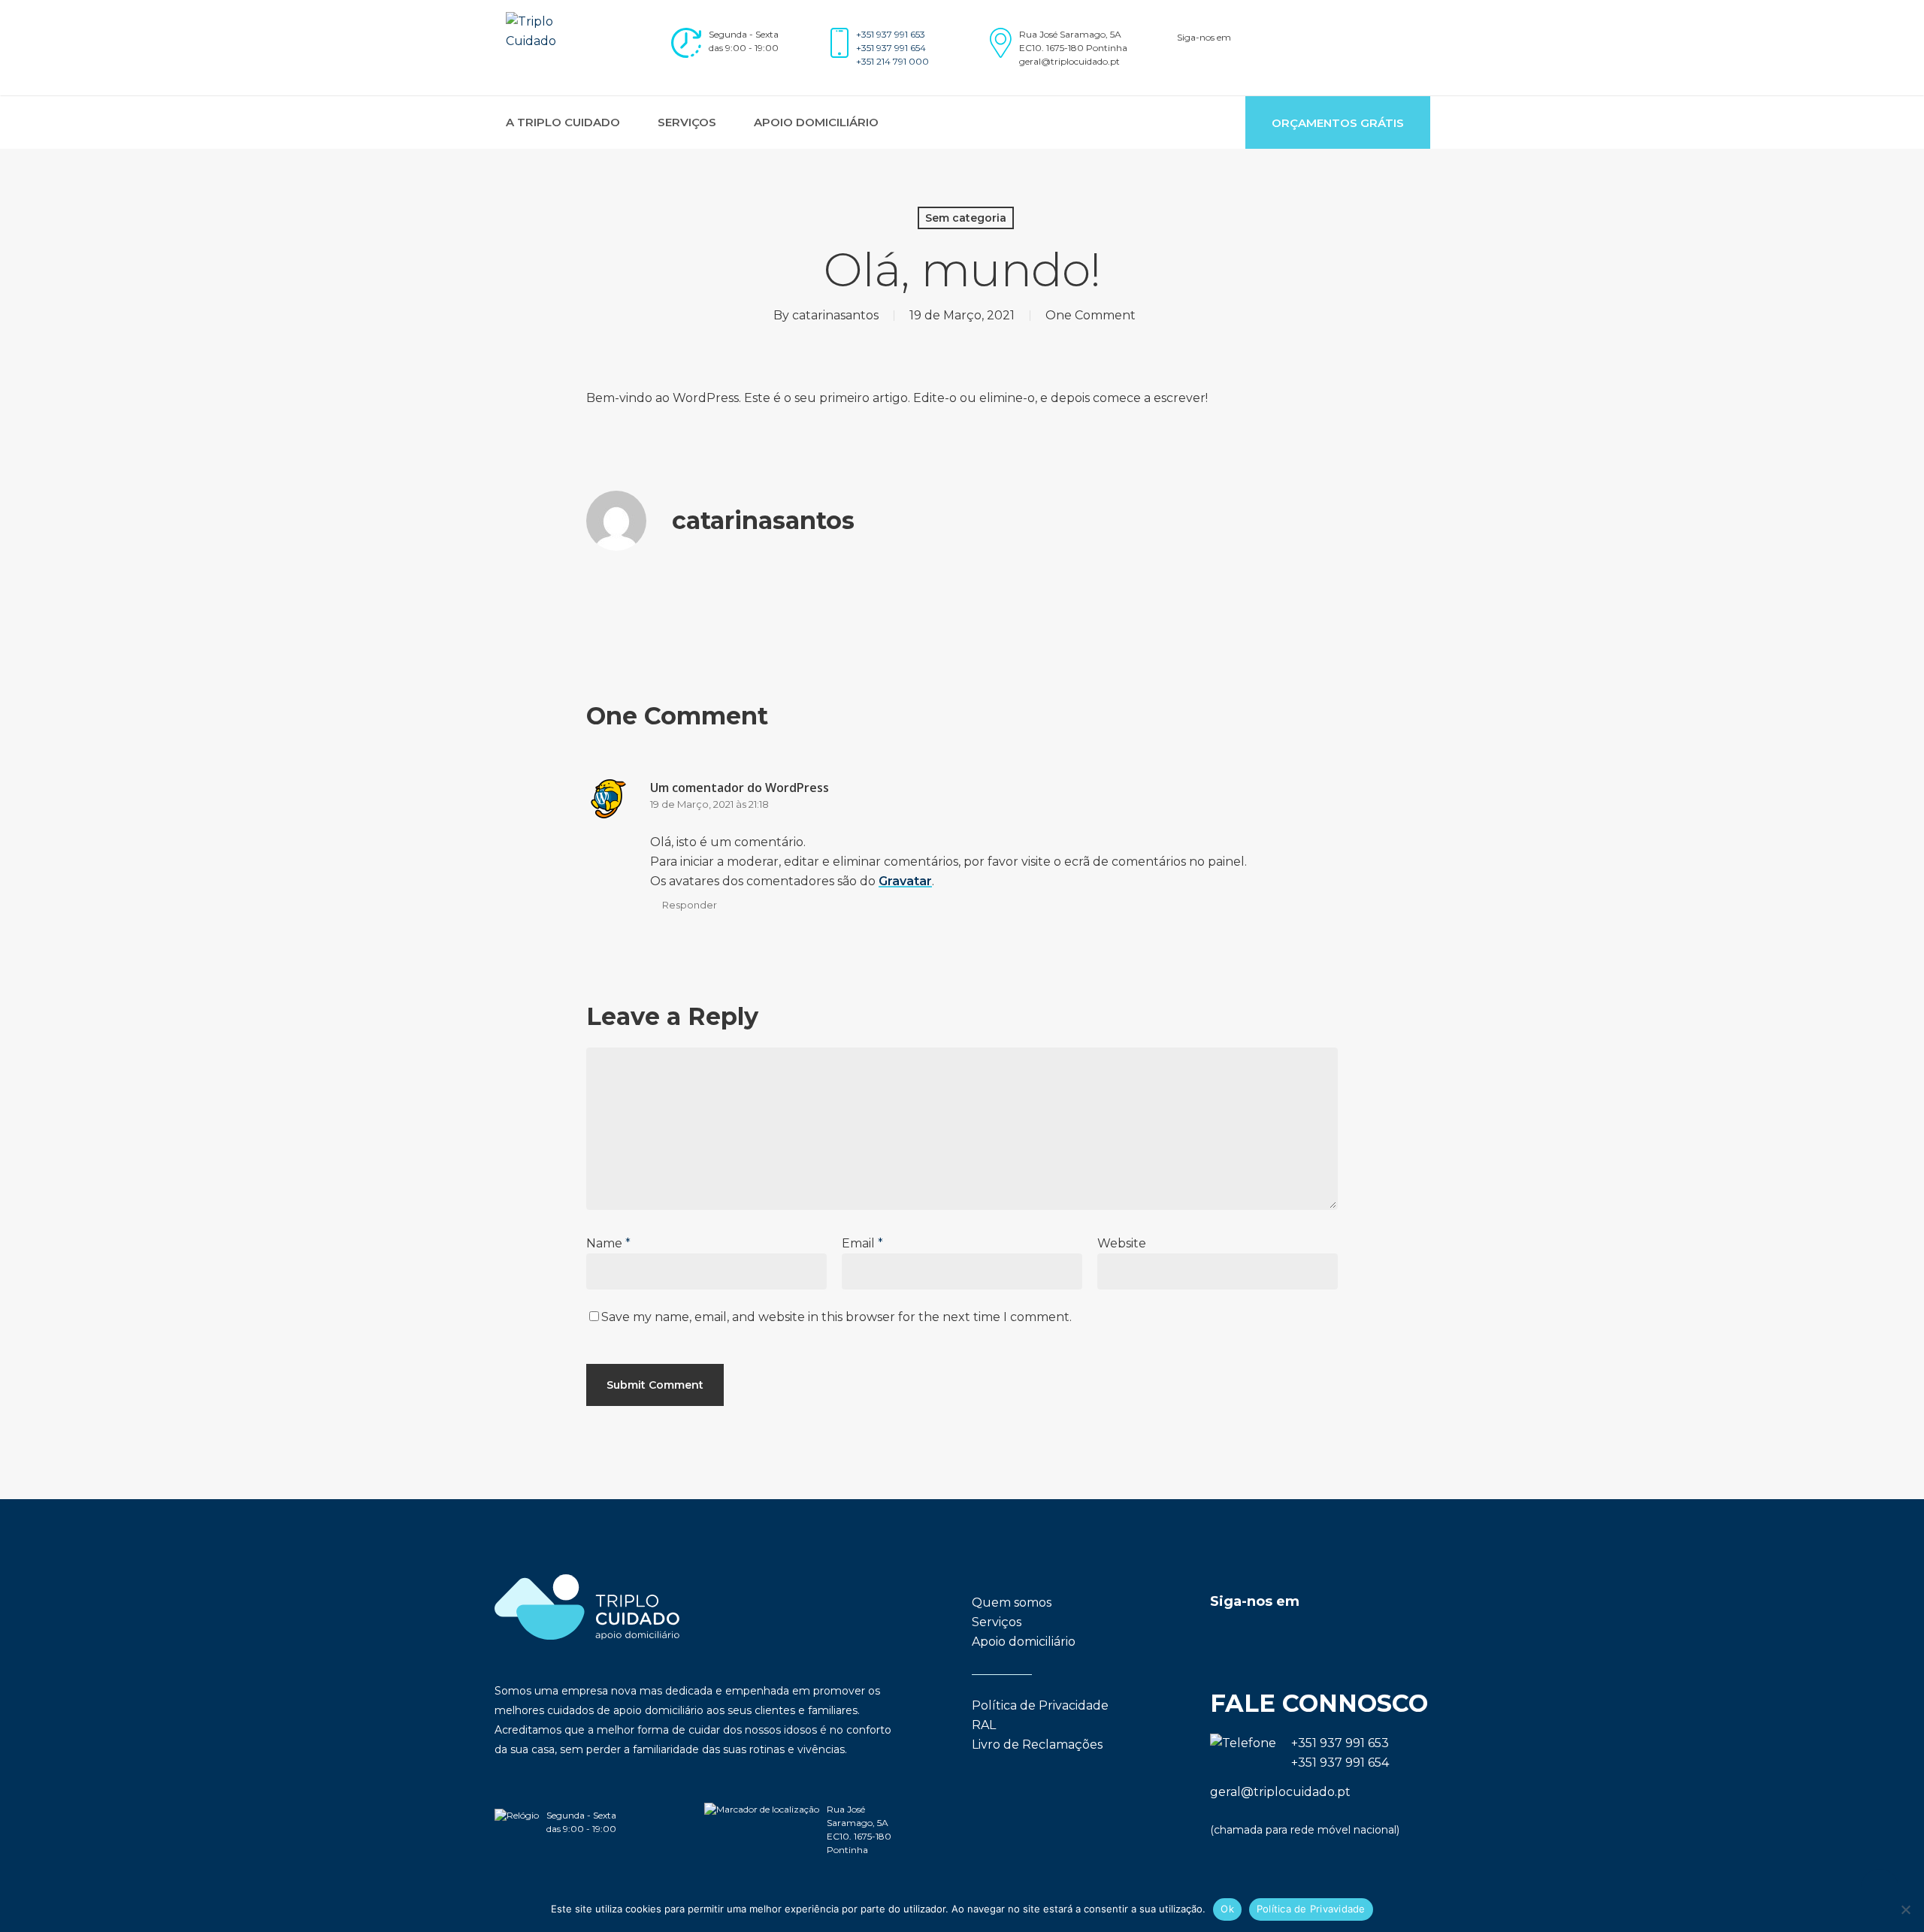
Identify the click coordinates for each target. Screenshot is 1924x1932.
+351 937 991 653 (891, 34)
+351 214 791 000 (892, 61)
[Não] (1905, 1909)
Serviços (997, 1622)
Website (1122, 1243)
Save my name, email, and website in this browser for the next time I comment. (836, 1317)
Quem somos (1012, 1602)
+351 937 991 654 (891, 48)
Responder (690, 905)
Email (862, 1243)
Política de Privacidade (1040, 1705)
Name (608, 1243)
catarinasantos (835, 315)
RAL (984, 1725)
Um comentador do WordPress (740, 788)
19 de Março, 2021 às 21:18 (709, 804)
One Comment (1091, 315)
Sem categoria (966, 218)
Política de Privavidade (1311, 1909)
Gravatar (905, 881)
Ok (1227, 1909)
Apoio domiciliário (1024, 1642)
